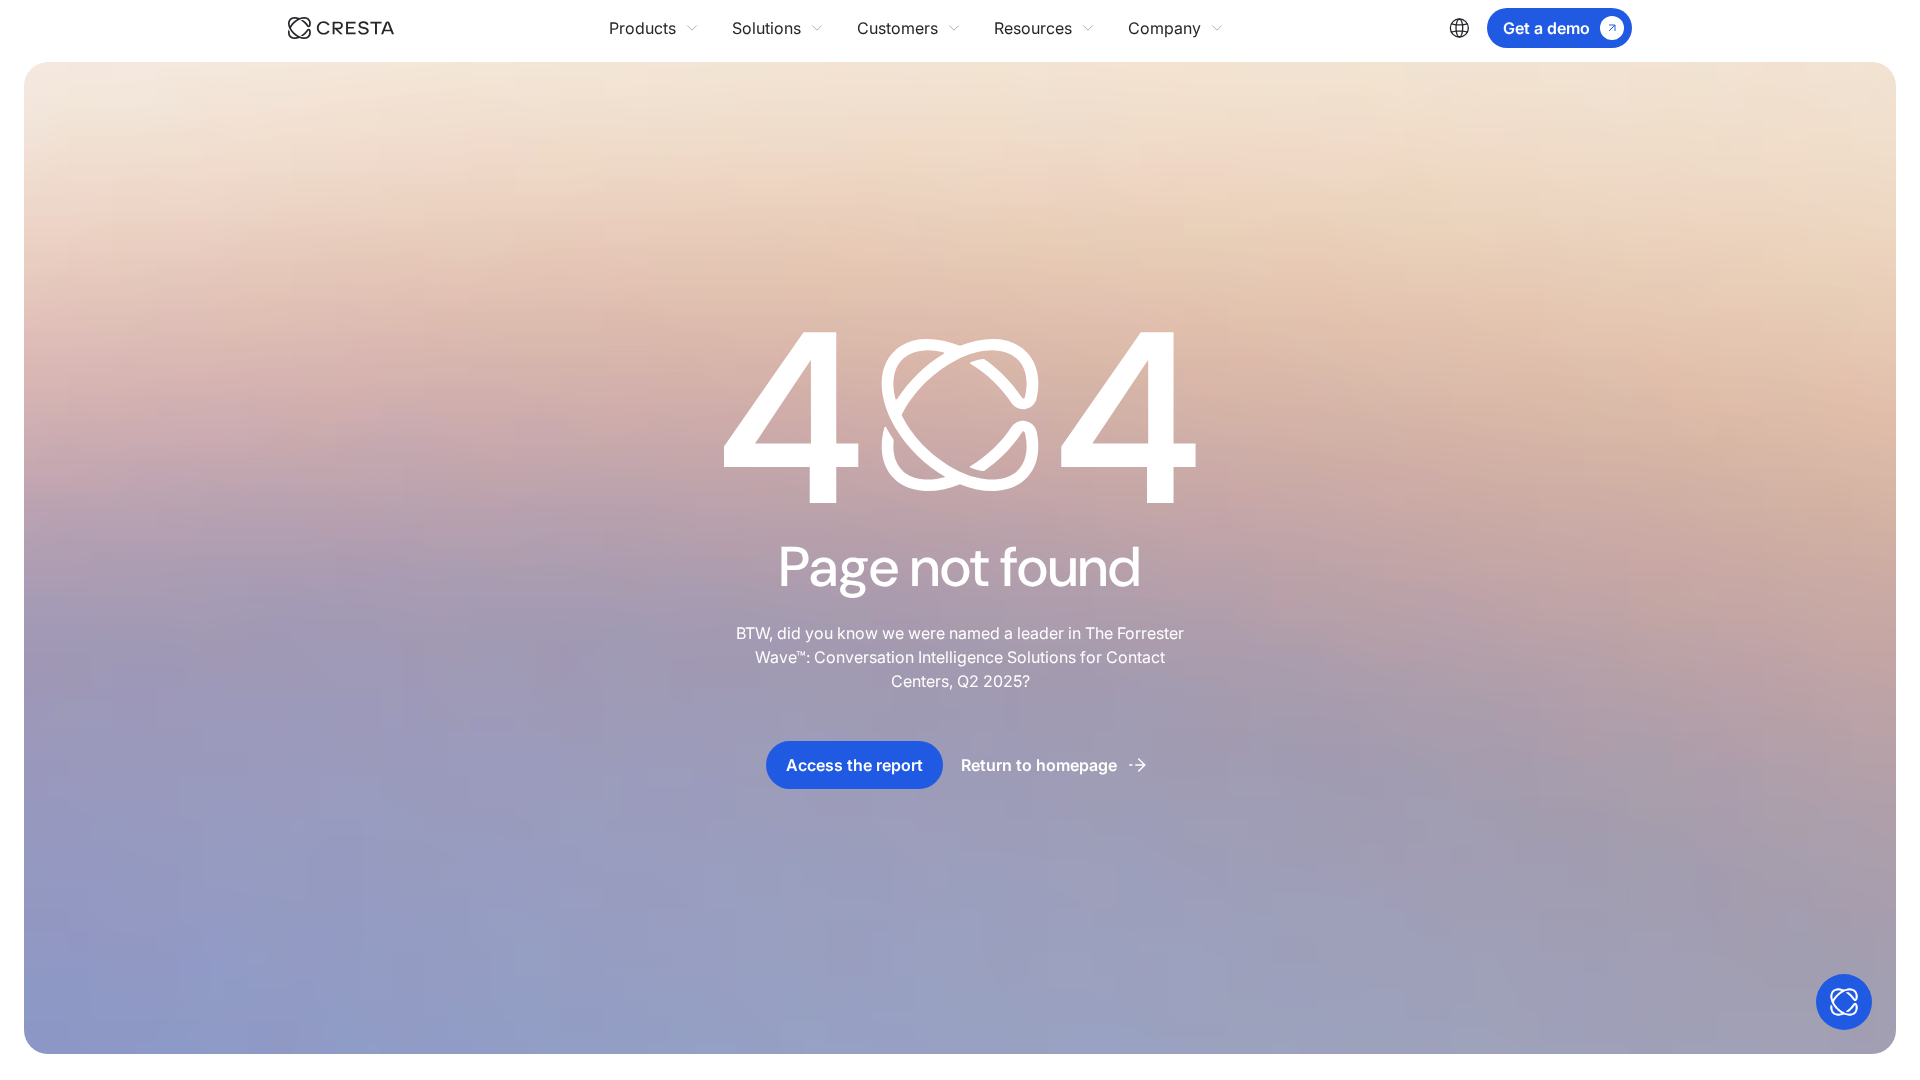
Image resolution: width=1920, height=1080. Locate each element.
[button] (654, 28)
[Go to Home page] (341, 28)
